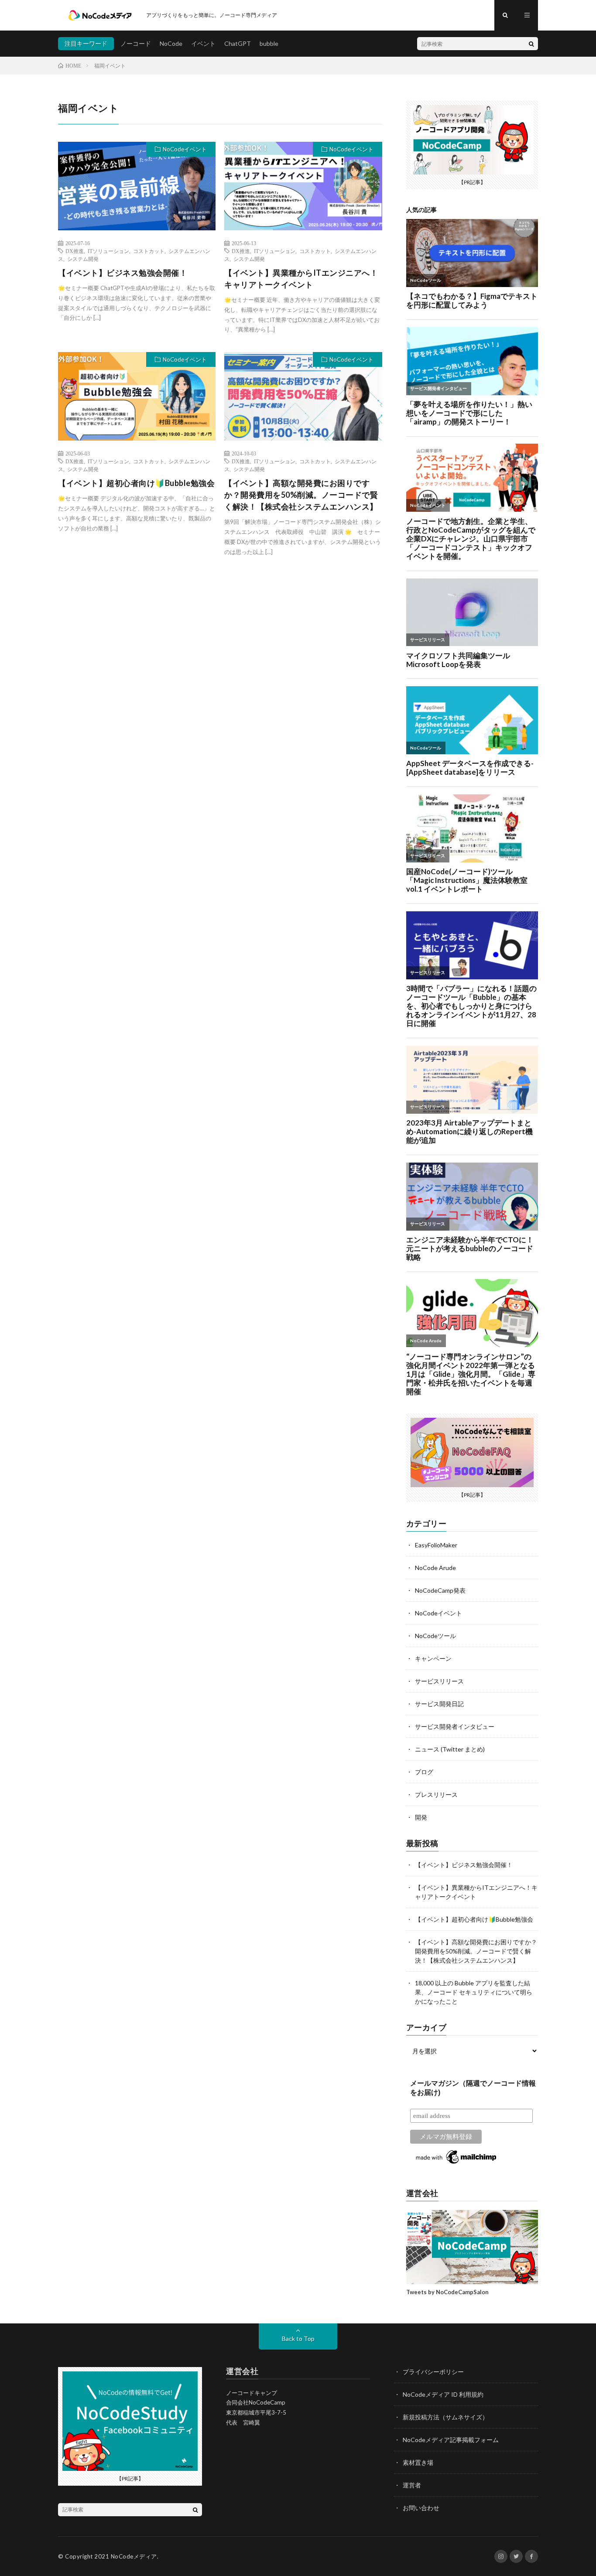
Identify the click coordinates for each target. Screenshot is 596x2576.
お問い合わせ (421, 2508)
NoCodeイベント (185, 149)
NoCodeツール (435, 1636)
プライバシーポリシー (433, 2372)
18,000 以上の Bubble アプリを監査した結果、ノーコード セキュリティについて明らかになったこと (474, 1992)
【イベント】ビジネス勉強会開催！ (123, 273)
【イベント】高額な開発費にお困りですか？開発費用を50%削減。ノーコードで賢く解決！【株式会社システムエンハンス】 (301, 495)
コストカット (149, 251)
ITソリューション (108, 251)
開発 (421, 1817)
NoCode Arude (435, 1568)
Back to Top (298, 2338)
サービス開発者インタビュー (455, 1726)
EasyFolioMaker (436, 1545)
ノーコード (136, 43)
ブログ (424, 1772)
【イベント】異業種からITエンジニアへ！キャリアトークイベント (301, 279)
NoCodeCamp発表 (440, 1590)
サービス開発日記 (439, 1704)
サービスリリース (439, 1681)
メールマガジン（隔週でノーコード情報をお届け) (473, 2088)
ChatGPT (238, 43)
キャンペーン (433, 1658)
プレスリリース (436, 1794)
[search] (531, 44)
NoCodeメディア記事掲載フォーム (451, 2440)
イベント (203, 43)
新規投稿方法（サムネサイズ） (445, 2417)
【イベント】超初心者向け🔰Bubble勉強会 (136, 483)
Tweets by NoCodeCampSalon (447, 2292)
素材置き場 (418, 2462)
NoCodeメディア (134, 2556)
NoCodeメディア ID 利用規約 (443, 2394)
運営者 (412, 2485)
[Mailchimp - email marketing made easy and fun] (457, 2164)
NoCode (171, 43)
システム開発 (83, 259)
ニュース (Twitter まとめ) (450, 1749)
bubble (269, 43)
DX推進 (75, 251)
